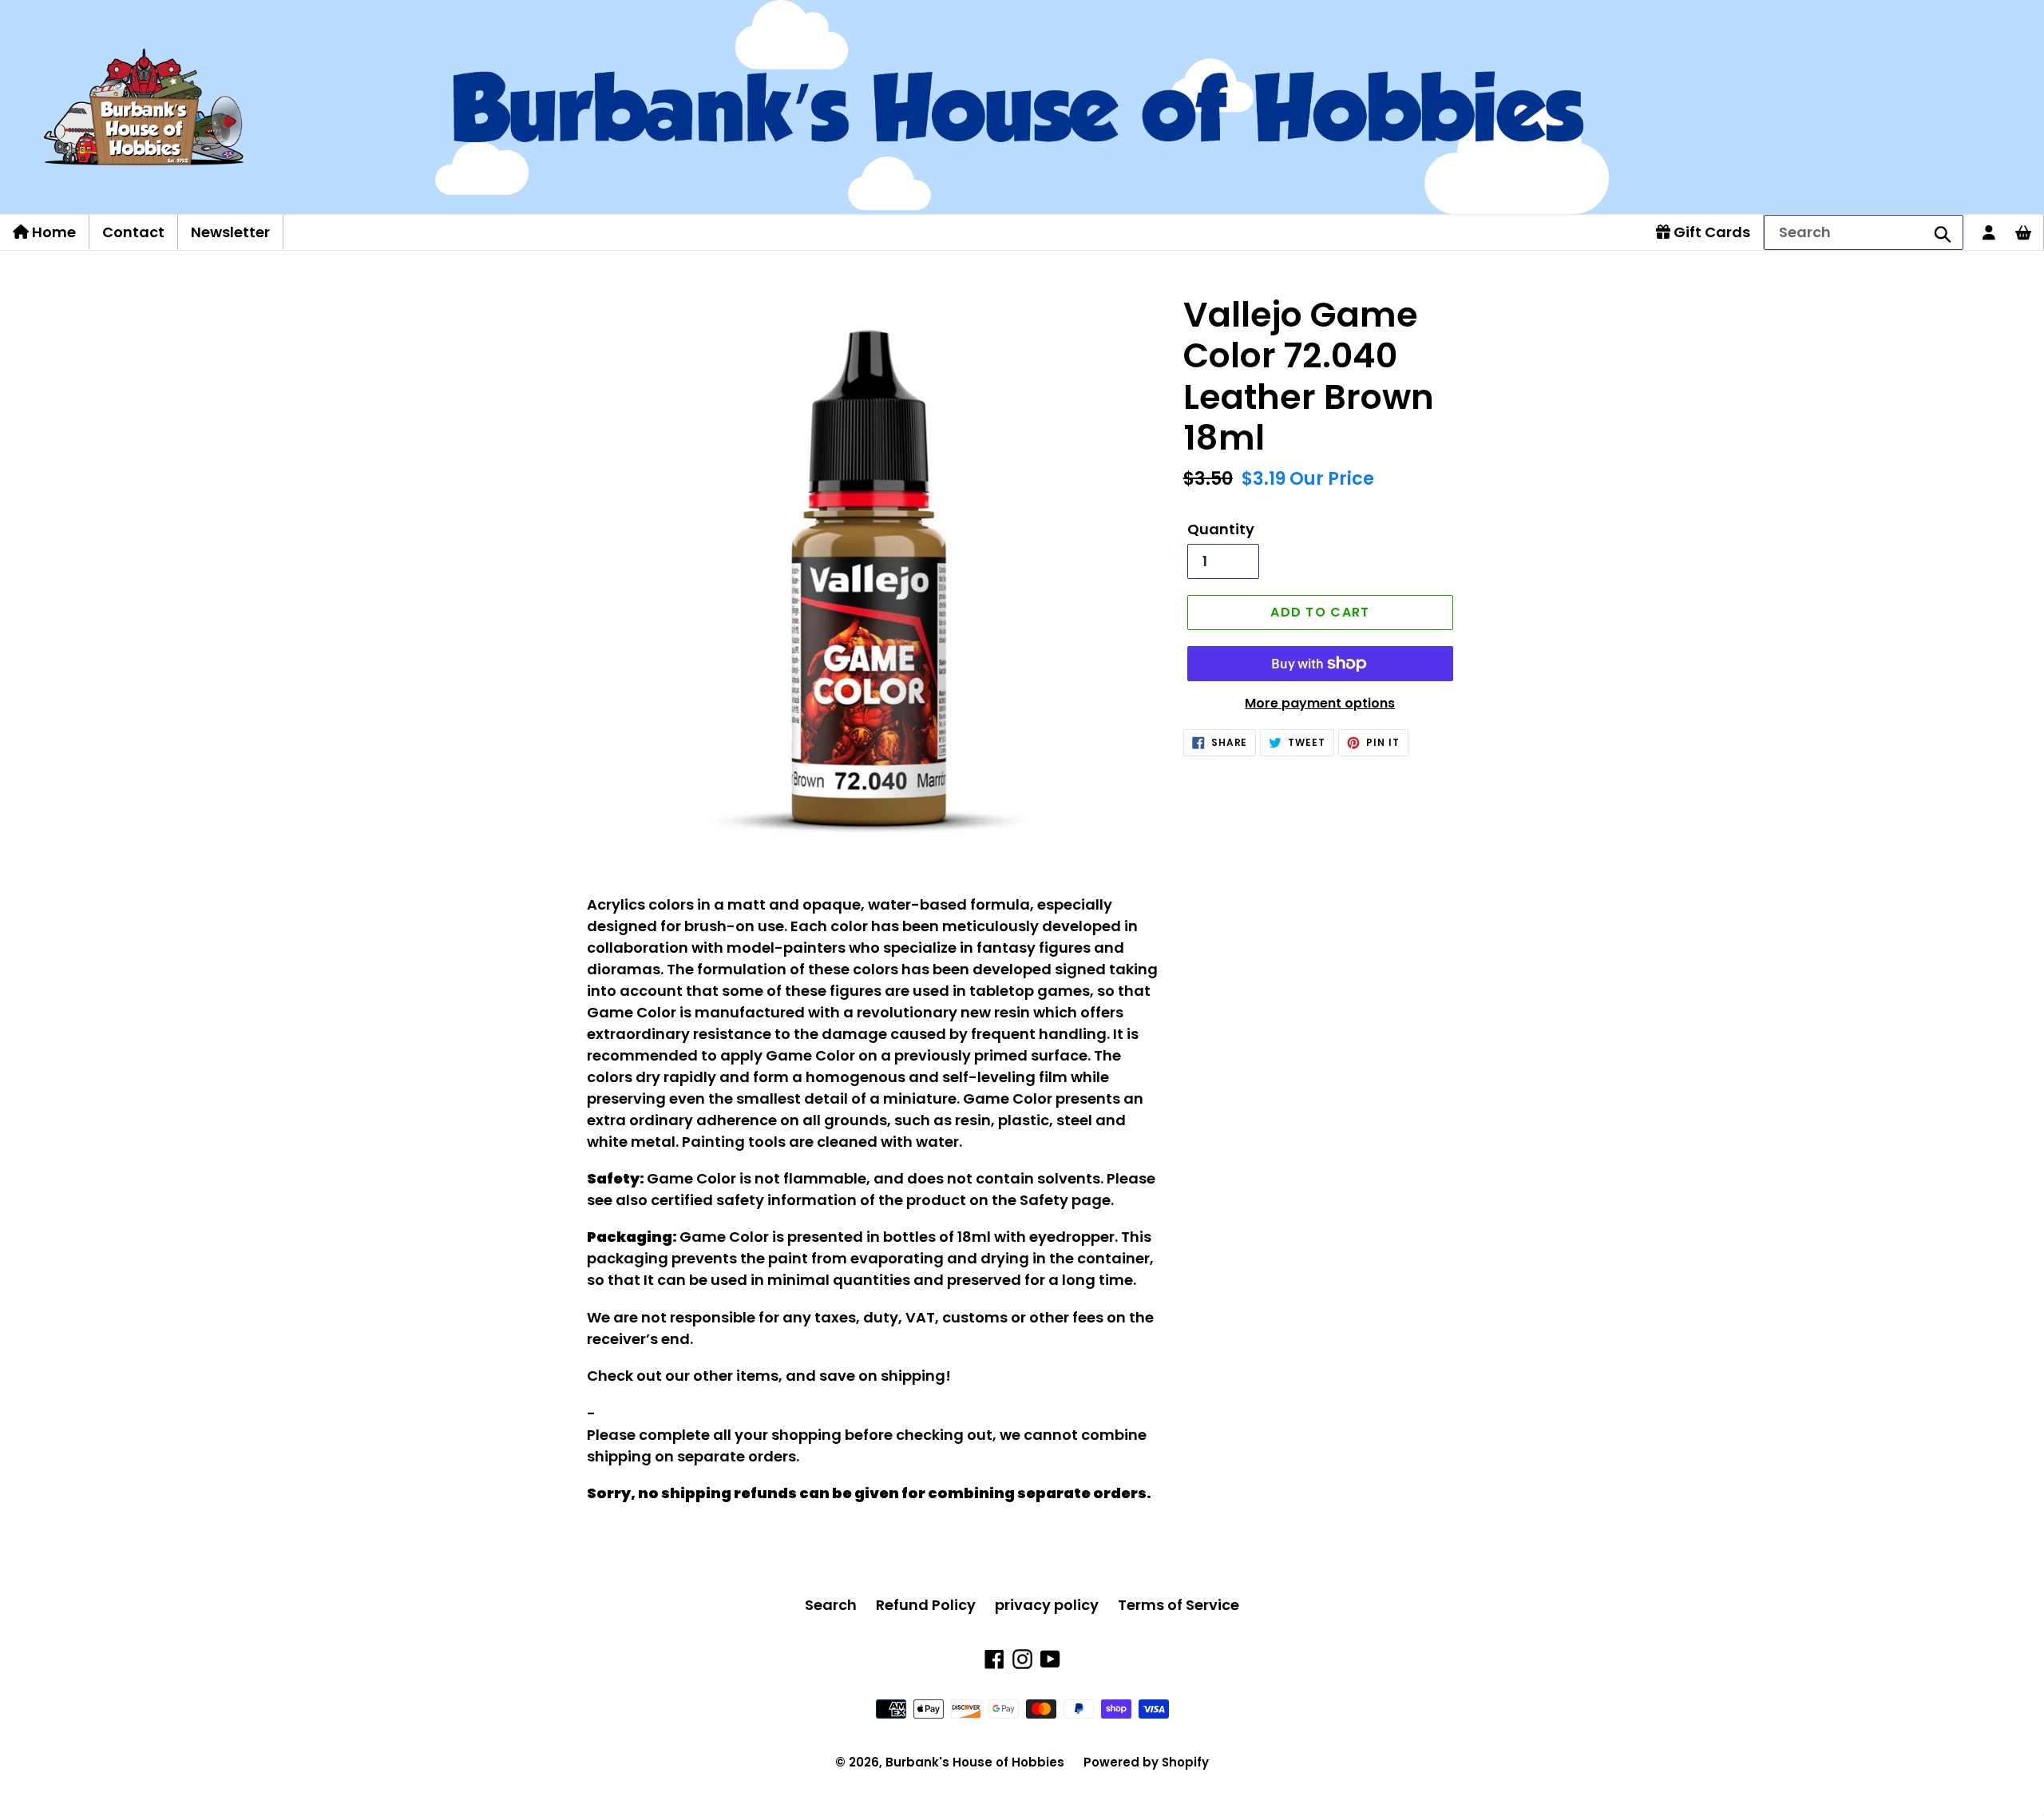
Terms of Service (1178, 1605)
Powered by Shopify (1146, 1762)
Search (831, 1605)
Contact (133, 232)
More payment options (1320, 703)
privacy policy (1047, 1605)
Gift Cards (1710, 232)
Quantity (1221, 529)
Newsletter (230, 232)
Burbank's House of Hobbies (975, 1762)
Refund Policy (926, 1605)
